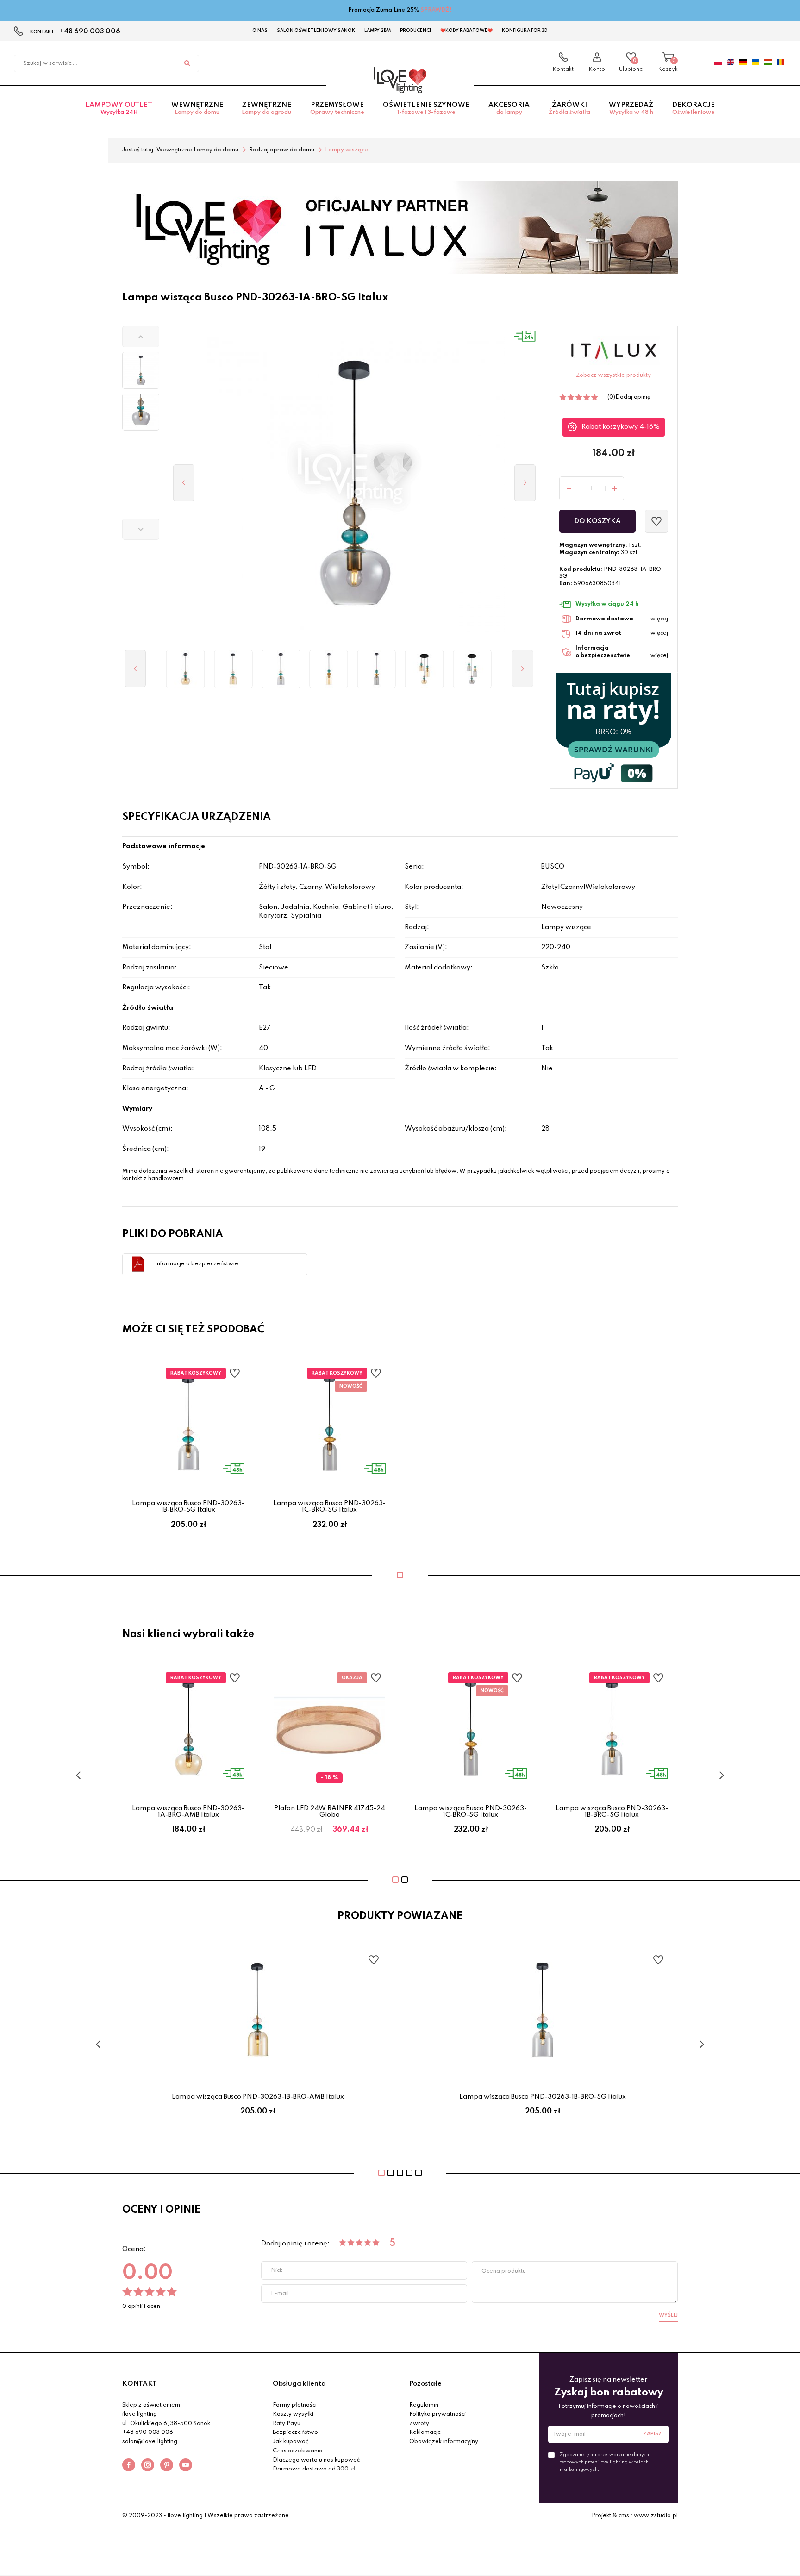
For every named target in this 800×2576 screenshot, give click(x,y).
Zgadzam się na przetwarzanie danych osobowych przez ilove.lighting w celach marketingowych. (604, 2462)
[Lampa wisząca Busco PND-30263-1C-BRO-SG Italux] (377, 669)
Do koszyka (597, 521)
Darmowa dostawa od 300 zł (314, 2469)
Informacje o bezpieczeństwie (197, 1264)
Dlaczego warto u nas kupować (316, 2460)
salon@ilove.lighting (150, 2442)
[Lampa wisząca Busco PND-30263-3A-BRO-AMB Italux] (424, 669)
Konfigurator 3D (525, 31)
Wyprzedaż (631, 109)
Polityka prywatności (437, 2414)
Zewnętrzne (266, 109)
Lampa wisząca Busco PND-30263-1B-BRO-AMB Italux (258, 2097)
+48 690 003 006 (90, 31)
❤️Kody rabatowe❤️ (466, 31)
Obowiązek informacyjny (444, 2442)
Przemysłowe (337, 109)
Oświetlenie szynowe (426, 109)
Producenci (416, 31)
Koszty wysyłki (293, 2414)
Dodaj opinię (633, 397)
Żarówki (569, 109)
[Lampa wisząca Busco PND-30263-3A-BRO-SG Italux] (472, 669)
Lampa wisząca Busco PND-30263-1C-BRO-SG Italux (329, 1507)
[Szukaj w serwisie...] (187, 63)
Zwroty (419, 2424)
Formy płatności (295, 2405)
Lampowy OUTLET (119, 109)
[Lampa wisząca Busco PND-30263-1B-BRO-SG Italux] (281, 669)
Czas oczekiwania (298, 2451)
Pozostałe (425, 2384)
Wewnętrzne (197, 109)
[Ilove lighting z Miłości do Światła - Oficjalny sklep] (400, 80)
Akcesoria (509, 109)
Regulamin (424, 2405)
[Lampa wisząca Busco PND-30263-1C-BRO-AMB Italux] (329, 669)
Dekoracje (694, 109)
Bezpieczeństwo (295, 2432)
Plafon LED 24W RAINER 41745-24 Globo (330, 1812)
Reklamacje (425, 2432)
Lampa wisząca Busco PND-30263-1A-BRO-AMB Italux (188, 1812)
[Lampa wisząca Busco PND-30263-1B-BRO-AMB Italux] (233, 669)
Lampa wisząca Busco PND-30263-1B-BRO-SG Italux (188, 1507)
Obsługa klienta (299, 2384)
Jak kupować (291, 2442)
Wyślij (668, 2315)
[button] (141, 337)
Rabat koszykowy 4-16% (621, 427)
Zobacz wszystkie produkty (613, 375)
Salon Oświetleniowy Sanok (316, 31)
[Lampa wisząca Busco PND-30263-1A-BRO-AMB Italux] (185, 669)
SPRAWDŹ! (436, 10)
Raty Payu (287, 2424)
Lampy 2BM (378, 31)
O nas (260, 31)
